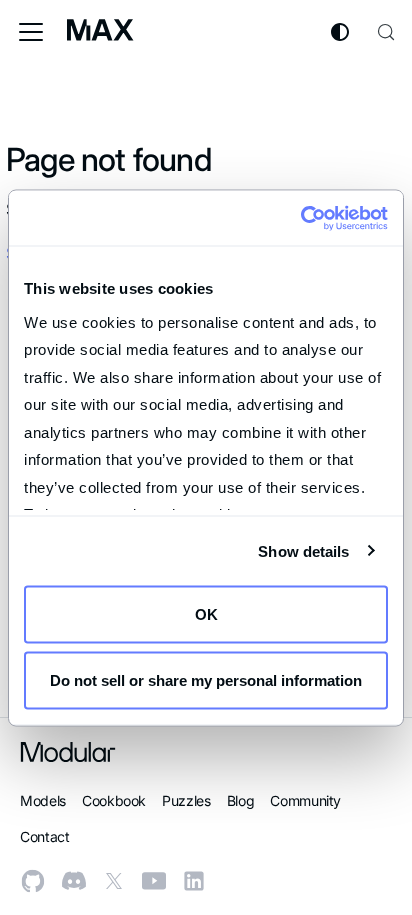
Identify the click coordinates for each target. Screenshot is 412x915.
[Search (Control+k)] (386, 32)
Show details (303, 550)
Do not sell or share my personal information (206, 679)
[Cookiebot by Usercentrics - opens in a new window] (300, 218)
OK (206, 614)
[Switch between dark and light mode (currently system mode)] (340, 32)
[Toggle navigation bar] (31, 32)
